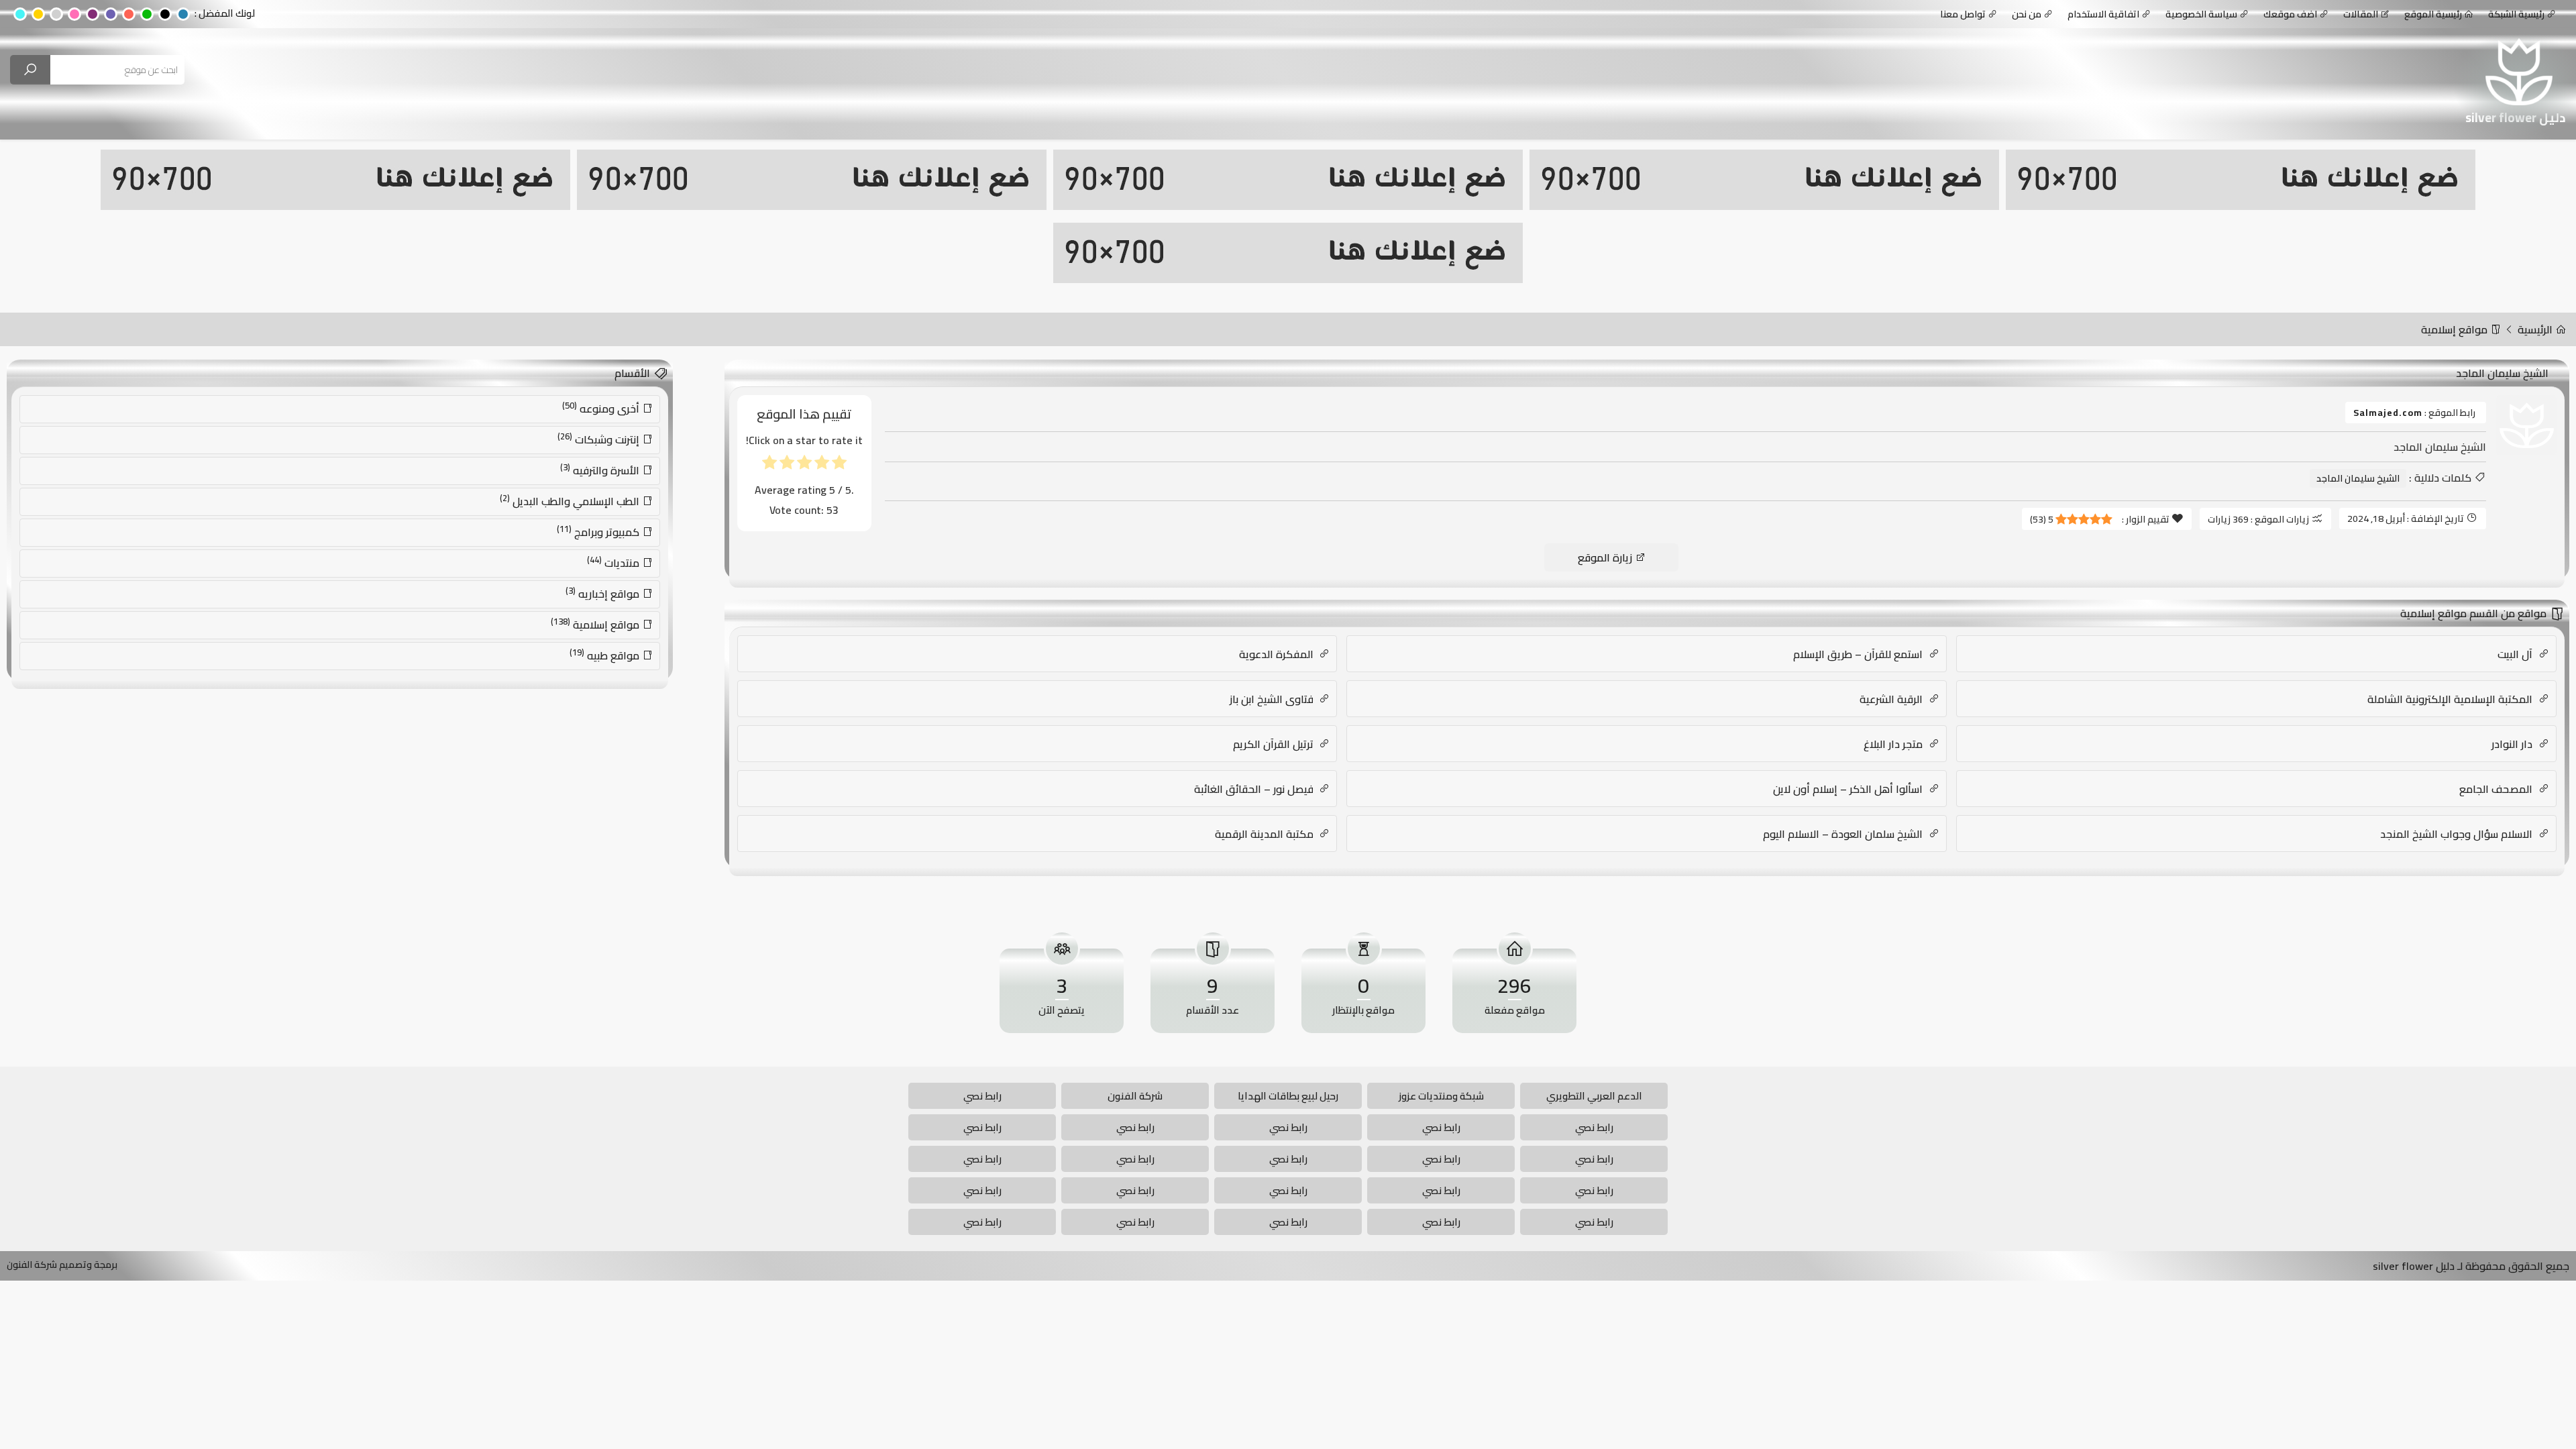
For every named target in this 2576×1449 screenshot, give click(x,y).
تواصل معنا (1963, 14)
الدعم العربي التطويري (1594, 1096)
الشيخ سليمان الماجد (2358, 478)
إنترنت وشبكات (600, 439)
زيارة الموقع (1606, 557)
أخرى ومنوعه (602, 408)
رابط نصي (982, 1096)
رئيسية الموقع (2433, 14)
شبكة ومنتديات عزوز (1441, 1096)
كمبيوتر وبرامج (599, 531)
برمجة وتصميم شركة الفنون (62, 1265)
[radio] (839, 465)
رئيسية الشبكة (2516, 14)
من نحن (2027, 14)
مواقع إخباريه (604, 593)
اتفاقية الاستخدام (2103, 14)
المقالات (2361, 14)
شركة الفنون (1135, 1096)
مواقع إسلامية (2456, 329)
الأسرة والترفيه (601, 470)
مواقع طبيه (606, 655)
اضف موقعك (2290, 14)
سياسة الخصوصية (2201, 14)
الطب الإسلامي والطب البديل (571, 500)
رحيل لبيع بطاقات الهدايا (1288, 1096)
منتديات (614, 562)
